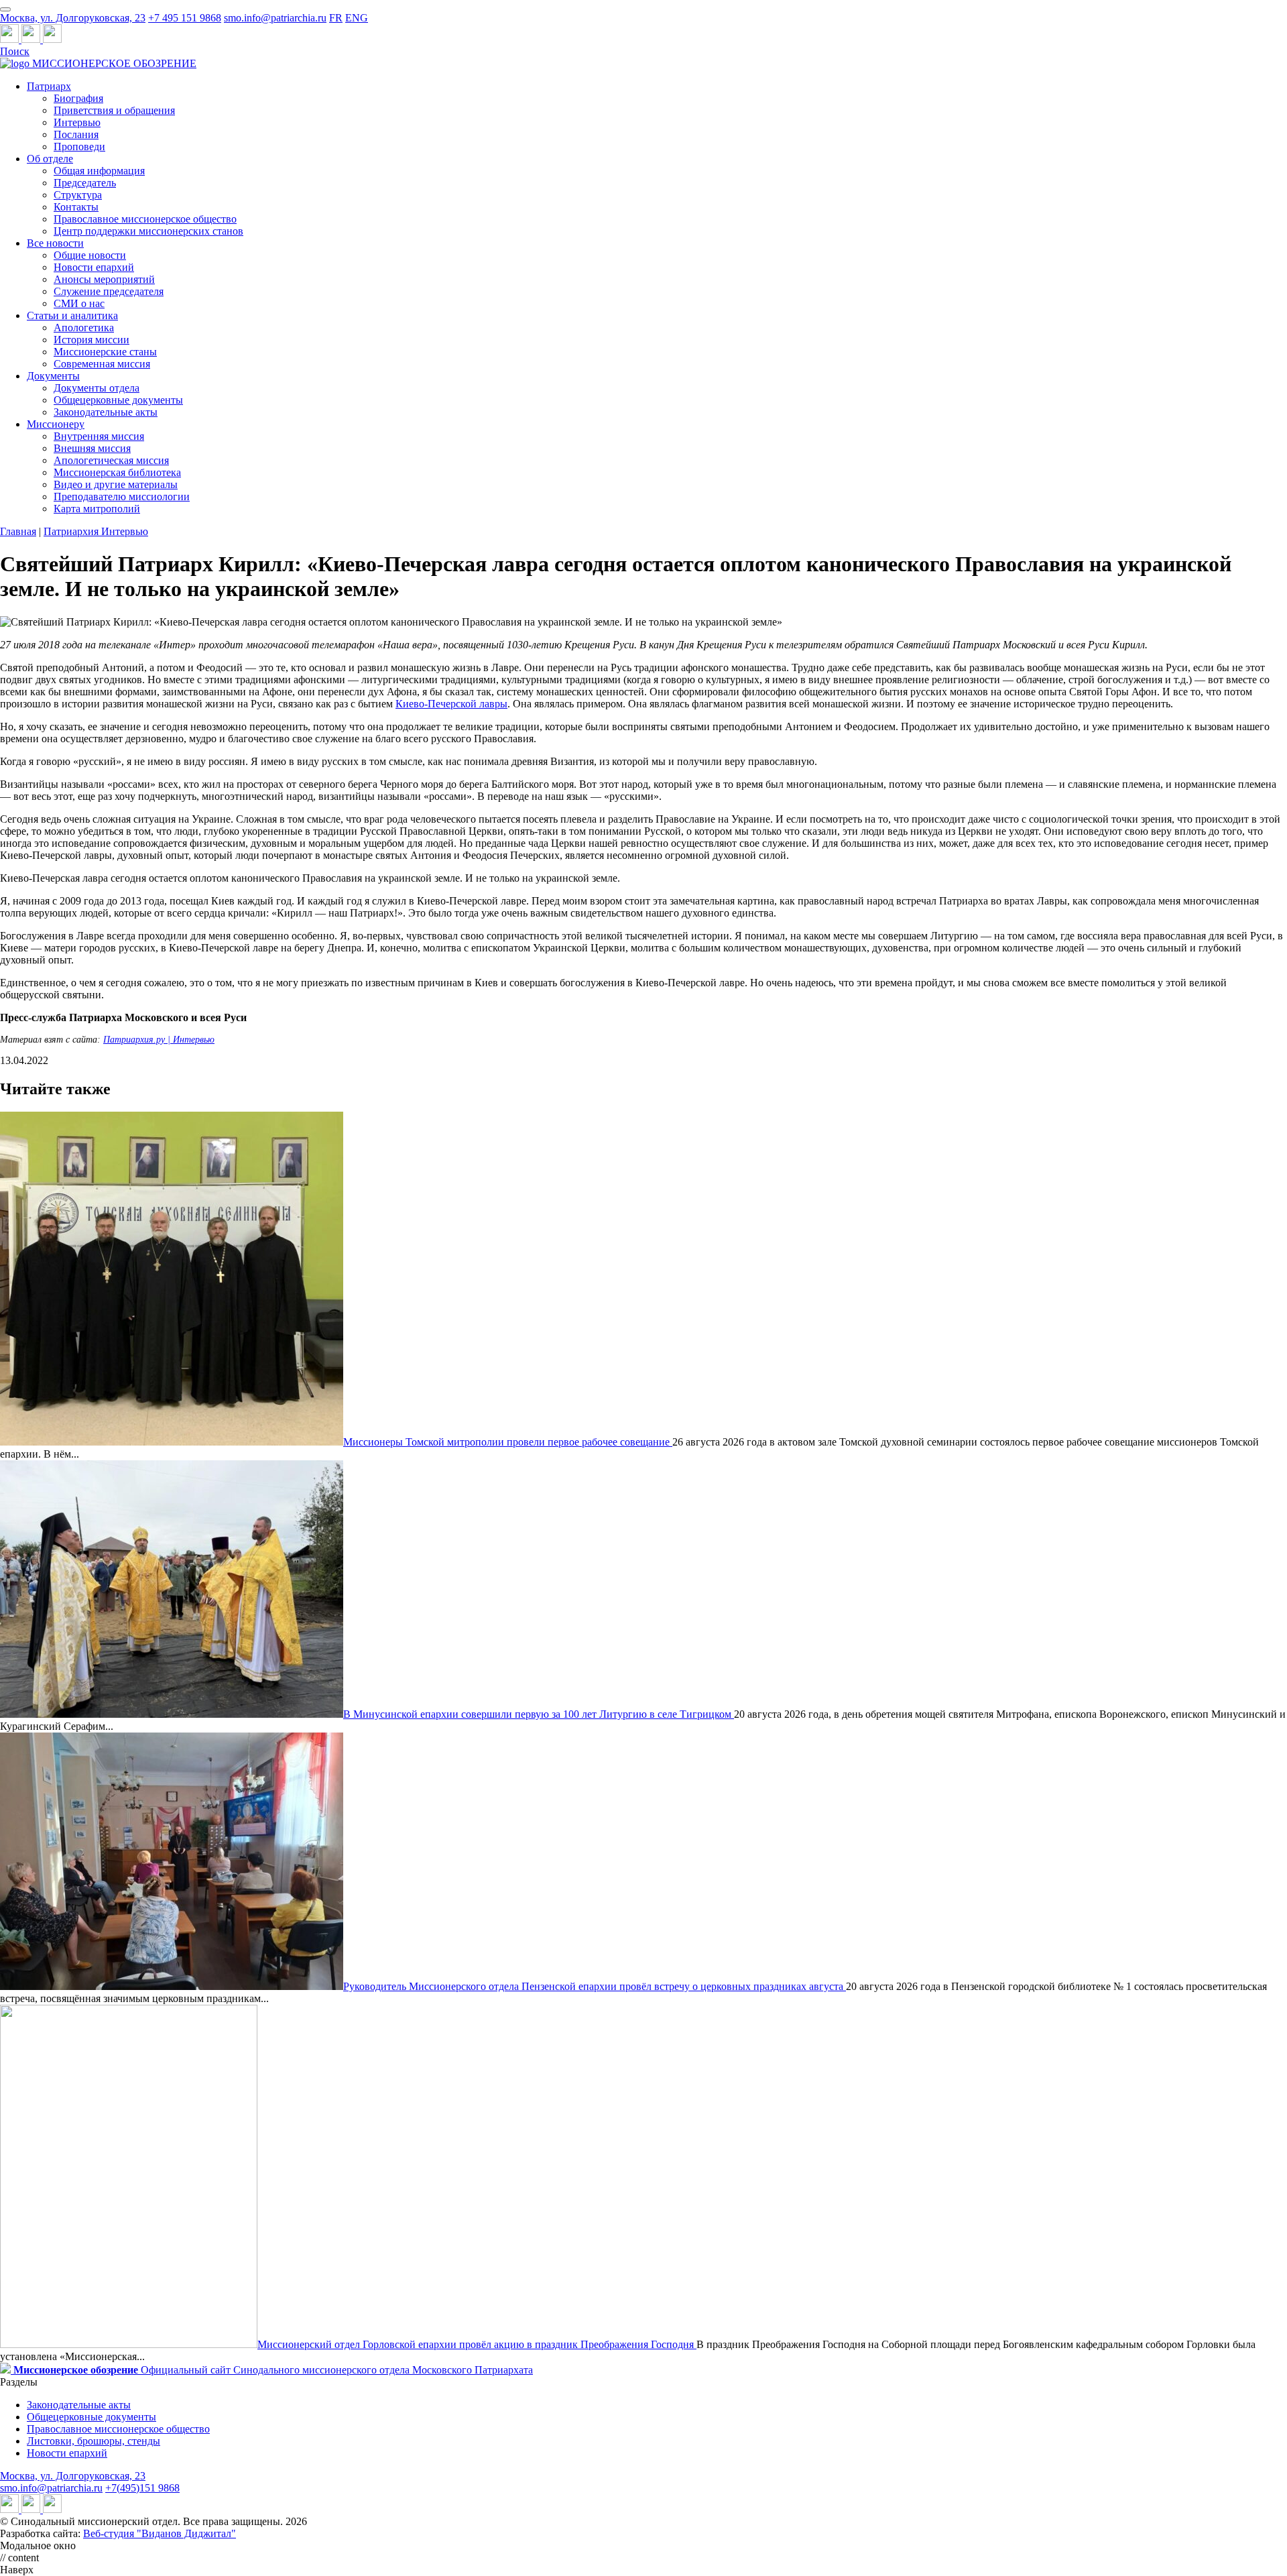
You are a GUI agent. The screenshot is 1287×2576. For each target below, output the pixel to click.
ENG (357, 18)
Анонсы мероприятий (104, 279)
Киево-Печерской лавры (451, 704)
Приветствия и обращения (114, 110)
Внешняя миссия (92, 448)
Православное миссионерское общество (145, 219)
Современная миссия (102, 364)
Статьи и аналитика (72, 315)
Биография (78, 98)
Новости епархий (94, 267)
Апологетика (84, 328)
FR (336, 18)
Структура (78, 195)
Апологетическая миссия (111, 460)
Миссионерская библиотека (117, 472)
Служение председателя (109, 291)
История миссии (91, 340)
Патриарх (49, 86)
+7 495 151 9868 (185, 18)
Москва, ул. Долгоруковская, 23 (73, 18)
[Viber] (52, 39)
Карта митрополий (97, 509)
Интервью (77, 122)
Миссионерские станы (105, 352)
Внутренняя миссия (99, 436)
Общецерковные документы (118, 400)
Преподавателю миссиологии (122, 496)
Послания (76, 134)
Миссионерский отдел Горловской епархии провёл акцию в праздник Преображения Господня (477, 2344)
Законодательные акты (106, 412)
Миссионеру (56, 424)
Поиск (15, 51)
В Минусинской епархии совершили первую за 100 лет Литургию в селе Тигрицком (539, 1714)
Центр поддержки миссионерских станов (148, 231)
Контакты (76, 207)
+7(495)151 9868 (142, 2488)
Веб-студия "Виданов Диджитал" (160, 2533)
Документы (53, 376)
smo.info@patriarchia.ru (275, 18)
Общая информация (99, 171)
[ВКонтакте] (32, 39)
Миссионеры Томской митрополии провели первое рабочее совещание (508, 1442)
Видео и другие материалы (116, 484)
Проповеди (79, 147)
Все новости (55, 243)
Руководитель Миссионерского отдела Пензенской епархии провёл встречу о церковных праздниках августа (595, 1986)
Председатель (85, 183)
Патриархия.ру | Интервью (159, 1040)
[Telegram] (11, 39)
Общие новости (90, 255)
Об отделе (50, 159)
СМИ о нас (79, 303)
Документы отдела (97, 388)
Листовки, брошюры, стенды (94, 2441)
